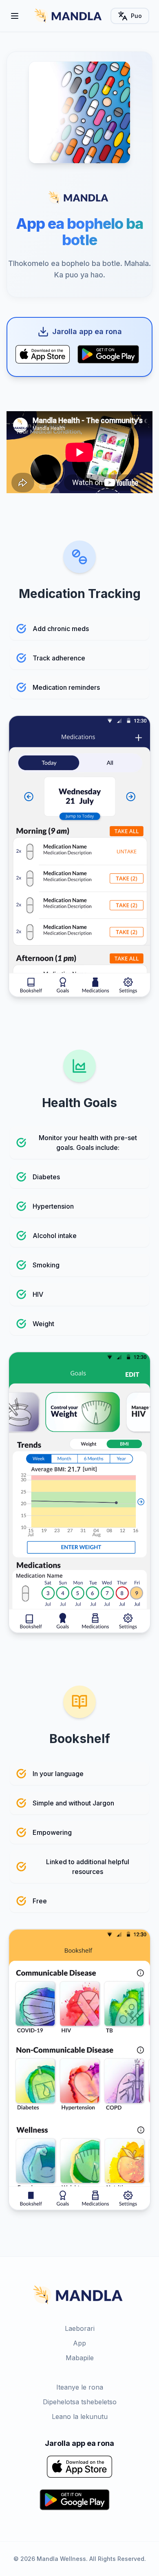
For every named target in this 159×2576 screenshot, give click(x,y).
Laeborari (80, 2328)
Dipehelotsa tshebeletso (80, 2402)
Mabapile (80, 2358)
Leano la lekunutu (80, 2417)
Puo (136, 16)
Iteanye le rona (80, 2387)
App (79, 2343)
